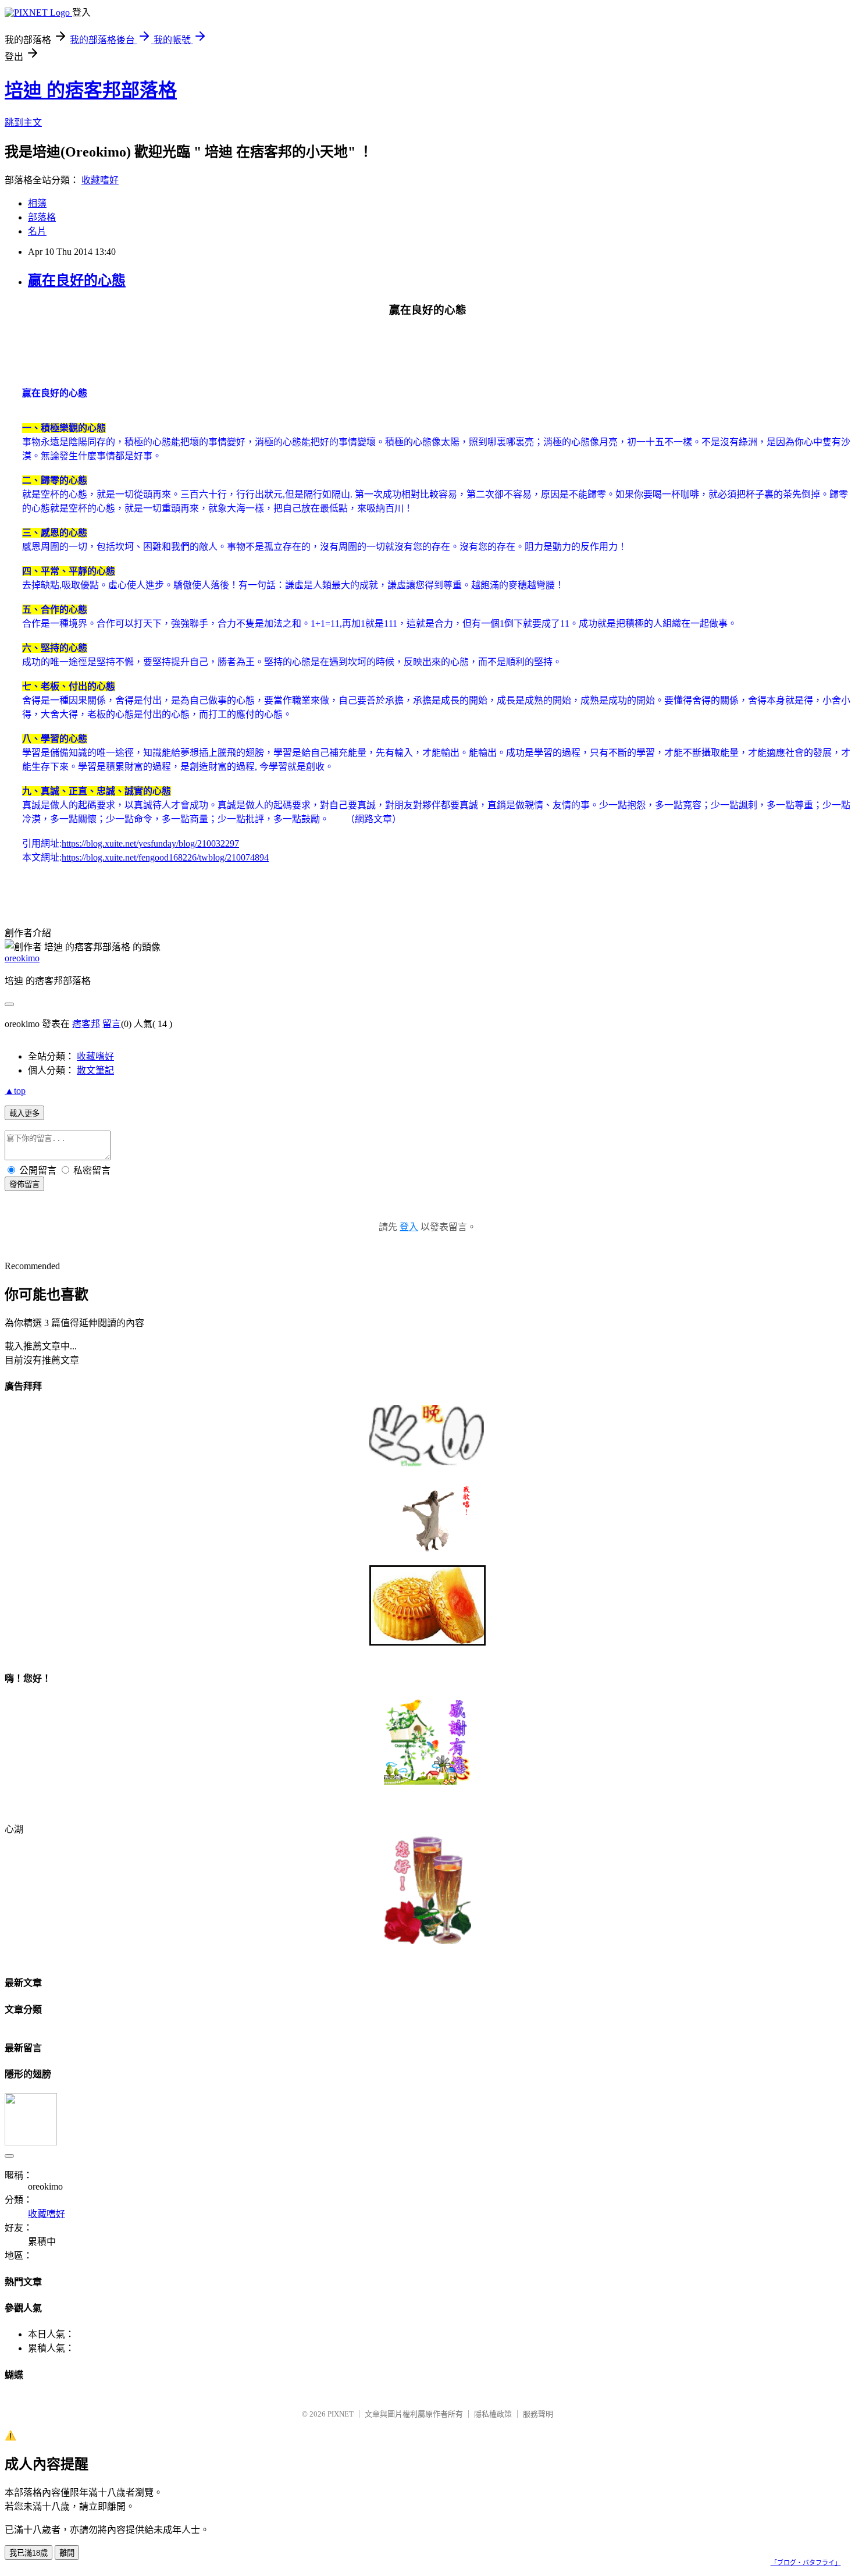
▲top (15, 1091)
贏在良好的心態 (77, 280)
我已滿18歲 (28, 2553)
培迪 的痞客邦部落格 (91, 90)
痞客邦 (86, 1024)
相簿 (37, 203)
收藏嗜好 (100, 180)
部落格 (42, 217)
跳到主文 (23, 122)
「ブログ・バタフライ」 (806, 2563)
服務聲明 (538, 2414)
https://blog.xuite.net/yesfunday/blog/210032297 (150, 843)
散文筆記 (95, 1070)
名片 (37, 231)
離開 (67, 2553)
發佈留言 (24, 1184)
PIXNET (341, 2414)
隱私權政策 (493, 2414)
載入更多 (24, 1113)
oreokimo (22, 958)
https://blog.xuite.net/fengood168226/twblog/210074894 (165, 857)
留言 (112, 1024)
